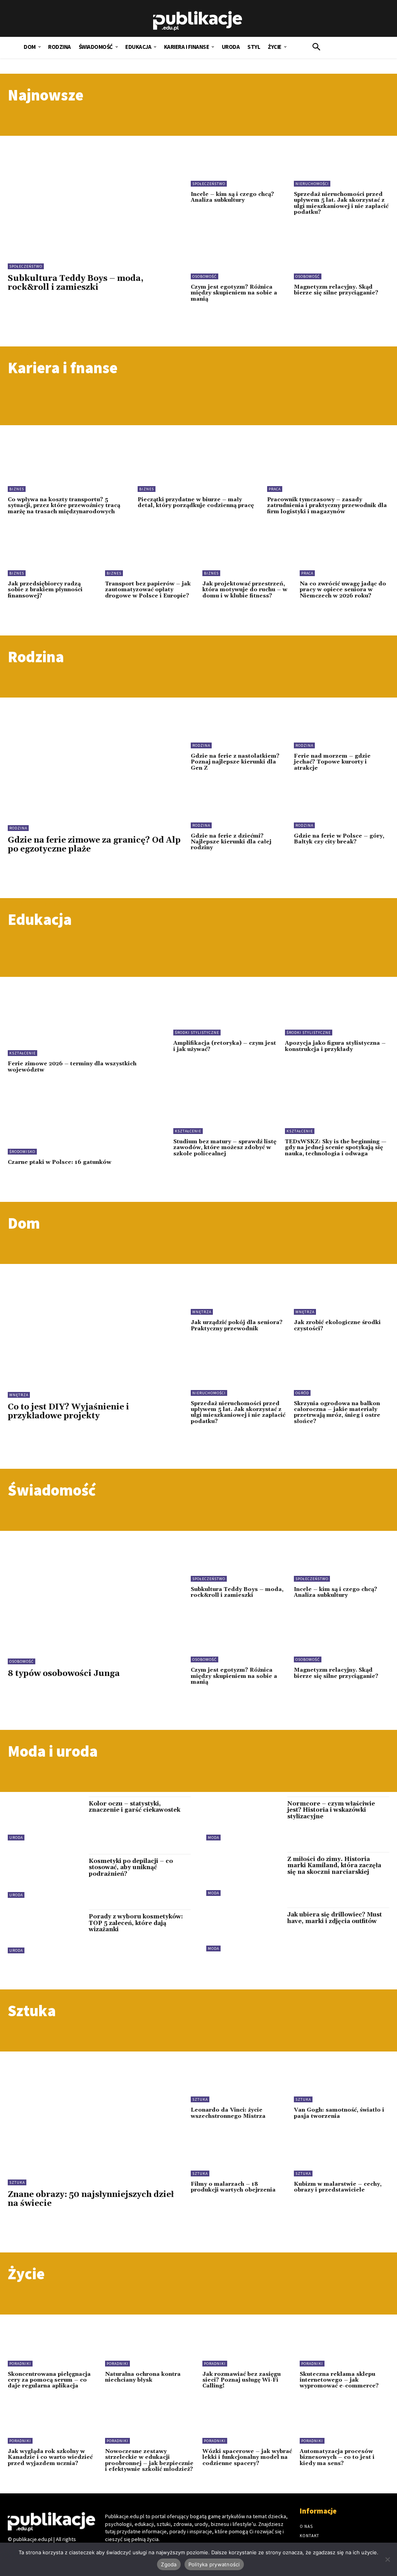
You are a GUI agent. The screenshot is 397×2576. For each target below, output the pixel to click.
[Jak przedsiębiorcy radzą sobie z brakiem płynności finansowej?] (53, 556)
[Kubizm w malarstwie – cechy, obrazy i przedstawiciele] (342, 2155)
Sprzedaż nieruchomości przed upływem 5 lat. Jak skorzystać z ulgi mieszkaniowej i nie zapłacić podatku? (341, 203)
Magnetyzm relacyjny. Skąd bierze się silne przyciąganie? (336, 290)
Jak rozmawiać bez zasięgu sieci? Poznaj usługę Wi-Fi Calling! (242, 2380)
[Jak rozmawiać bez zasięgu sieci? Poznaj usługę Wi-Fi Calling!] (247, 2346)
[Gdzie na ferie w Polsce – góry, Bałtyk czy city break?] (342, 807)
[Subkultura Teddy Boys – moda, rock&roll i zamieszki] (95, 195)
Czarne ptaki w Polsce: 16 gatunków (60, 1162)
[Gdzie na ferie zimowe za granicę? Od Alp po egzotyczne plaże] (95, 757)
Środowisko (22, 1152)
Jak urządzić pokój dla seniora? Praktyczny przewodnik (237, 1325)
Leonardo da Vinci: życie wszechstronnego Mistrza (228, 2113)
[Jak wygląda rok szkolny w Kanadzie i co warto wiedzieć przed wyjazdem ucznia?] (53, 2424)
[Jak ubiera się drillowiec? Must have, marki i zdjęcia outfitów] (243, 1929)
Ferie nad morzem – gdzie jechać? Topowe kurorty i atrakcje (332, 762)
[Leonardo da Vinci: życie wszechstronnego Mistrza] (238, 2081)
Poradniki (20, 2364)
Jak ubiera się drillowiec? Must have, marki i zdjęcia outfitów (335, 1918)
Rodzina (18, 828)
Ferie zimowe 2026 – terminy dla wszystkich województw (72, 1067)
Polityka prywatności (214, 2564)
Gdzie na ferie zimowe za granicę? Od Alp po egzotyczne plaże (94, 845)
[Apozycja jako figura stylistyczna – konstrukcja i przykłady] (337, 1012)
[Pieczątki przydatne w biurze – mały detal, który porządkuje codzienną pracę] (199, 464)
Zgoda (169, 2564)
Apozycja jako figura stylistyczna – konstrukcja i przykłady (335, 1046)
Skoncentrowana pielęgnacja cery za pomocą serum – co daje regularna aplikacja (49, 2380)
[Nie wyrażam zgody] (387, 2559)
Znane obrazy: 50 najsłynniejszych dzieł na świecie (91, 2199)
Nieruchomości (312, 184)
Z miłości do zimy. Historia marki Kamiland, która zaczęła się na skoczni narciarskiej (334, 1866)
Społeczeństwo (26, 266)
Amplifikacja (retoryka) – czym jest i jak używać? (225, 1046)
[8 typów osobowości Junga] (95, 1590)
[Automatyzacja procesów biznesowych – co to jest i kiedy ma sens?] (344, 2424)
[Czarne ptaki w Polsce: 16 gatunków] (83, 1121)
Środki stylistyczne (197, 1033)
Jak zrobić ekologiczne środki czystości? (337, 1325)
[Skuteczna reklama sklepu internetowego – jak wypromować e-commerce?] (344, 2346)
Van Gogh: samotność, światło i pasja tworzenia (339, 2113)
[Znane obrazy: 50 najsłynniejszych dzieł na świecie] (95, 2110)
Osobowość (205, 276)
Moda (213, 1838)
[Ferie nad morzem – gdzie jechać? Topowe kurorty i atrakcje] (342, 727)
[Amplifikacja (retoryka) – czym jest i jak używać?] (225, 1012)
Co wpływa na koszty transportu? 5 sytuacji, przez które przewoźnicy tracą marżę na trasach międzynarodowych (64, 506)
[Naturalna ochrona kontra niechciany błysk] (150, 2346)
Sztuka (17, 2182)
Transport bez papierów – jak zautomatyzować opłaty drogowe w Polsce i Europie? (148, 590)
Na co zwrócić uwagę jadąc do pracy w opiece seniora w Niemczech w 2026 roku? (343, 590)
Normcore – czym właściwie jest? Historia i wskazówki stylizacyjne (331, 1810)
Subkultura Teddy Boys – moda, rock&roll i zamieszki (76, 283)
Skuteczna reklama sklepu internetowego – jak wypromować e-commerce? (339, 2380)
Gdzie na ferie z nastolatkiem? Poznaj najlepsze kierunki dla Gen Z (235, 762)
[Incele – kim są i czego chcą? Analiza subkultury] (238, 165)
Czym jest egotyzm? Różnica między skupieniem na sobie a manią (234, 293)
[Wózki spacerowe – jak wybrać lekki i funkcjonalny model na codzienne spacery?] (247, 2424)
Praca (275, 489)
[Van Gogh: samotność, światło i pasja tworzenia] (342, 2081)
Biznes (17, 489)
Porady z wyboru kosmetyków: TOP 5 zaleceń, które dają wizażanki (136, 1923)
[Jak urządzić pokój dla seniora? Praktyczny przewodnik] (238, 1293)
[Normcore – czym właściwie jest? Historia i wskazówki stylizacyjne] (243, 1819)
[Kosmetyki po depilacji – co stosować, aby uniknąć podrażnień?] (44, 1876)
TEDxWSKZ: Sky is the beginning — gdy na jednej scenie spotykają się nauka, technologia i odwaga (336, 1148)
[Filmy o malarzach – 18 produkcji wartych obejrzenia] (238, 2155)
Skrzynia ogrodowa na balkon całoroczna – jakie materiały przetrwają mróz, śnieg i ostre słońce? (337, 1413)
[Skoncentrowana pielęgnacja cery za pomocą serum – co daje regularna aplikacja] (53, 2346)
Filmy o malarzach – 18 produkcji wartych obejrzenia (233, 2187)
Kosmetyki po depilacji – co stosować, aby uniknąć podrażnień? (131, 1868)
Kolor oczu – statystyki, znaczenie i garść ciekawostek (135, 1807)
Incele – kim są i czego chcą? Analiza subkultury (232, 197)
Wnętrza (19, 1395)
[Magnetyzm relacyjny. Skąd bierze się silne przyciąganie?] (342, 258)
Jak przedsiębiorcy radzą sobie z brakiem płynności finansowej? (45, 590)
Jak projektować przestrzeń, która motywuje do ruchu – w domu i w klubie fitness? (245, 590)
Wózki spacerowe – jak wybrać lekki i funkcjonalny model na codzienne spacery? (247, 2457)
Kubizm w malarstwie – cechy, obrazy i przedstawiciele (338, 2187)
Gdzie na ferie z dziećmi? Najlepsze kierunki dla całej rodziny (231, 842)
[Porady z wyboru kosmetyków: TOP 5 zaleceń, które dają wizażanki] (44, 1931)
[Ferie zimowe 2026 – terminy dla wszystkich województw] (83, 1022)
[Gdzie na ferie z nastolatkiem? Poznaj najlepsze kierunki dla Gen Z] (238, 727)
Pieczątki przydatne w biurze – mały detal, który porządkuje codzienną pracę (196, 503)
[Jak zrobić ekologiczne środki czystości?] (342, 1293)
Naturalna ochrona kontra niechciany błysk (143, 2377)
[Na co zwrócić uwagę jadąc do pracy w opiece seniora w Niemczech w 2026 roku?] (344, 556)
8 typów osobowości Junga (64, 1674)
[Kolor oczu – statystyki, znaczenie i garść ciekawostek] (44, 1819)
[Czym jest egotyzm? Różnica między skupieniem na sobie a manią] (238, 258)
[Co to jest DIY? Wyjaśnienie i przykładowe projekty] (95, 1323)
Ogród (302, 1393)
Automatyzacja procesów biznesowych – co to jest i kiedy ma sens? (337, 2457)
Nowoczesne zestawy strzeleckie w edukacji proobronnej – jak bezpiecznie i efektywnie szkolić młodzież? (149, 2460)
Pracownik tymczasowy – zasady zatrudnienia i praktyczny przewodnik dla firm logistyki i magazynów (327, 506)
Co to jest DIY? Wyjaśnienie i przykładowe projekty (68, 1412)
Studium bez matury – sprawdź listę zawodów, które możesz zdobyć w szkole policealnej (225, 1148)
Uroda (16, 1838)
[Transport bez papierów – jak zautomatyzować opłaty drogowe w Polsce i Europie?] (150, 556)
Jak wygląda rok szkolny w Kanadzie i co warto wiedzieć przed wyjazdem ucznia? (50, 2457)
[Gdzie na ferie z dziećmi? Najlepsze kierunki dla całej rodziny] (238, 807)
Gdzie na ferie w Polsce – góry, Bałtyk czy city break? (339, 839)
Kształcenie (22, 1053)
